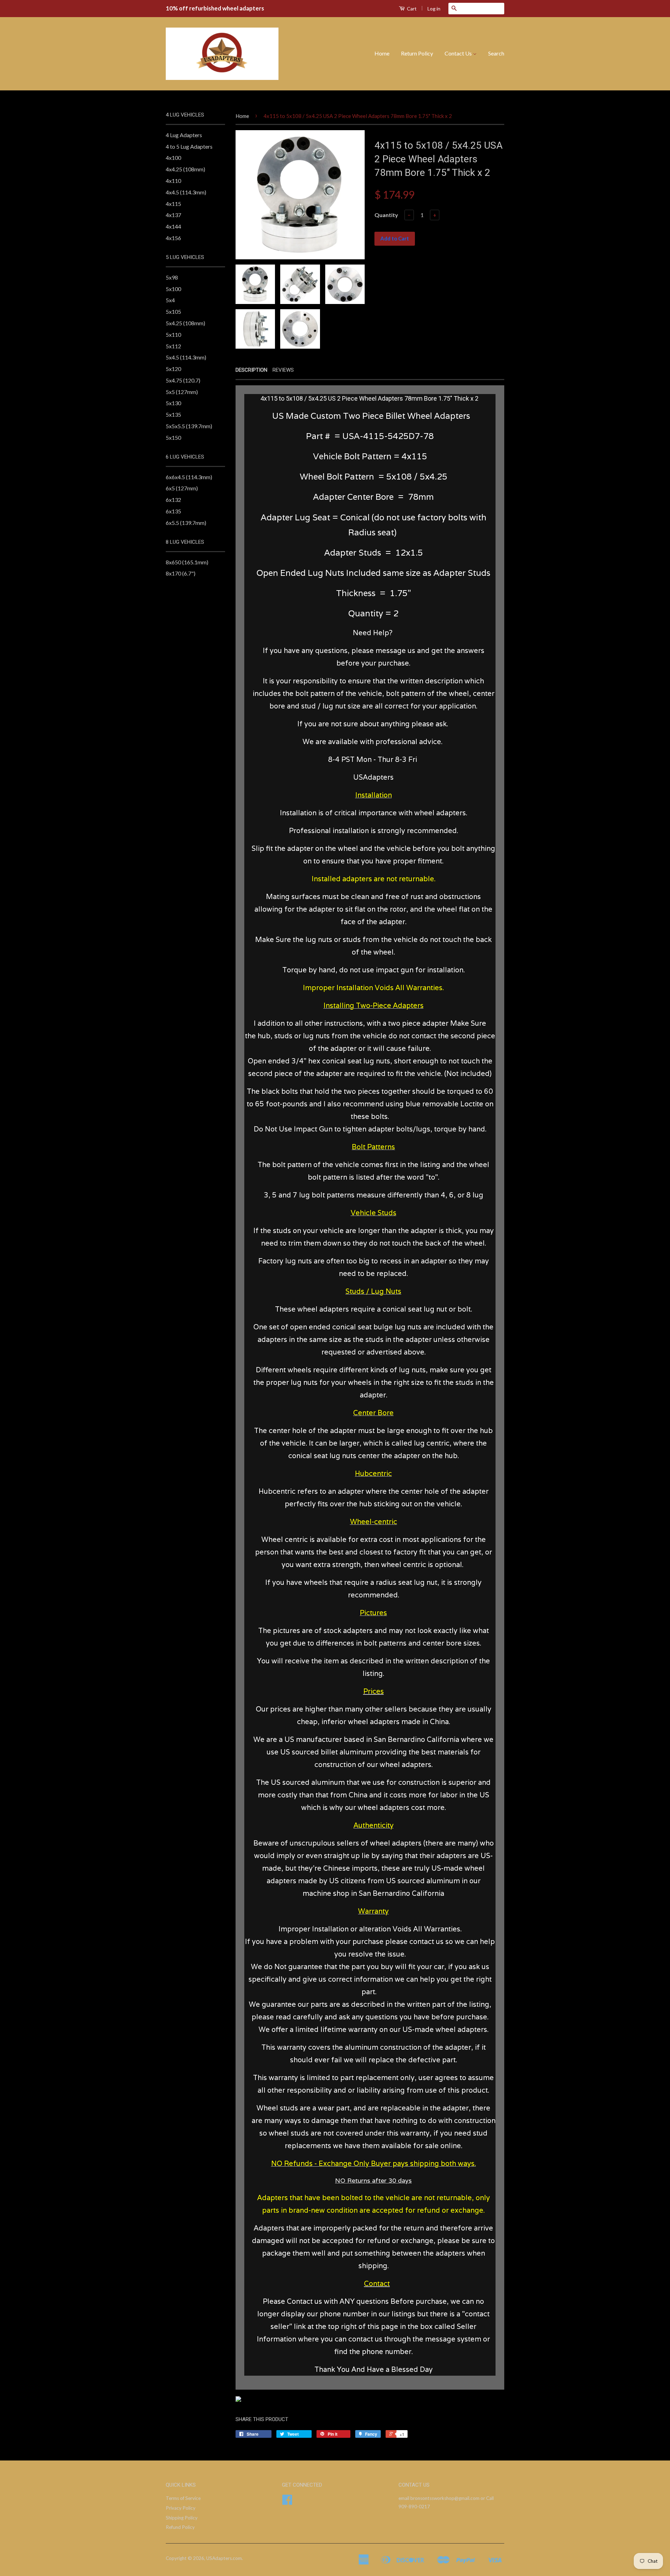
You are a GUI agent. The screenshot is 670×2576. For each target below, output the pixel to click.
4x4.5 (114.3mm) (186, 192)
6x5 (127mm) (182, 488)
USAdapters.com (224, 2558)
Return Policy (417, 53)
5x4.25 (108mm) (185, 323)
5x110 (173, 335)
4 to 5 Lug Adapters (189, 146)
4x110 (173, 181)
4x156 (173, 238)
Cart (411, 9)
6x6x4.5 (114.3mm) (189, 477)
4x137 (173, 215)
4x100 (173, 158)
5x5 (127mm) (182, 392)
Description (251, 370)
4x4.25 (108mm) (185, 169)
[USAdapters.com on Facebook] (287, 2502)
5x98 (172, 277)
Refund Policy (180, 2527)
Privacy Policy (181, 2508)
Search (496, 53)
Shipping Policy (182, 2518)
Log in (434, 9)
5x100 (173, 289)
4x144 (173, 226)
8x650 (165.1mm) (187, 562)
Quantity (386, 215)
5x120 (173, 369)
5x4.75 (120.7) (183, 380)
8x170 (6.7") (181, 573)
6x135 (173, 511)
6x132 (173, 500)
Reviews (283, 370)
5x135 (173, 414)
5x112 (173, 346)
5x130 (173, 403)
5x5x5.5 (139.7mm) (189, 426)
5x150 (173, 437)
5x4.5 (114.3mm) (186, 357)
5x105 (173, 311)
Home (382, 53)
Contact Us (459, 53)
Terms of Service (183, 2498)
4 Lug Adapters (184, 135)
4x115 (173, 204)
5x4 (170, 300)
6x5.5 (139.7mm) (186, 523)
